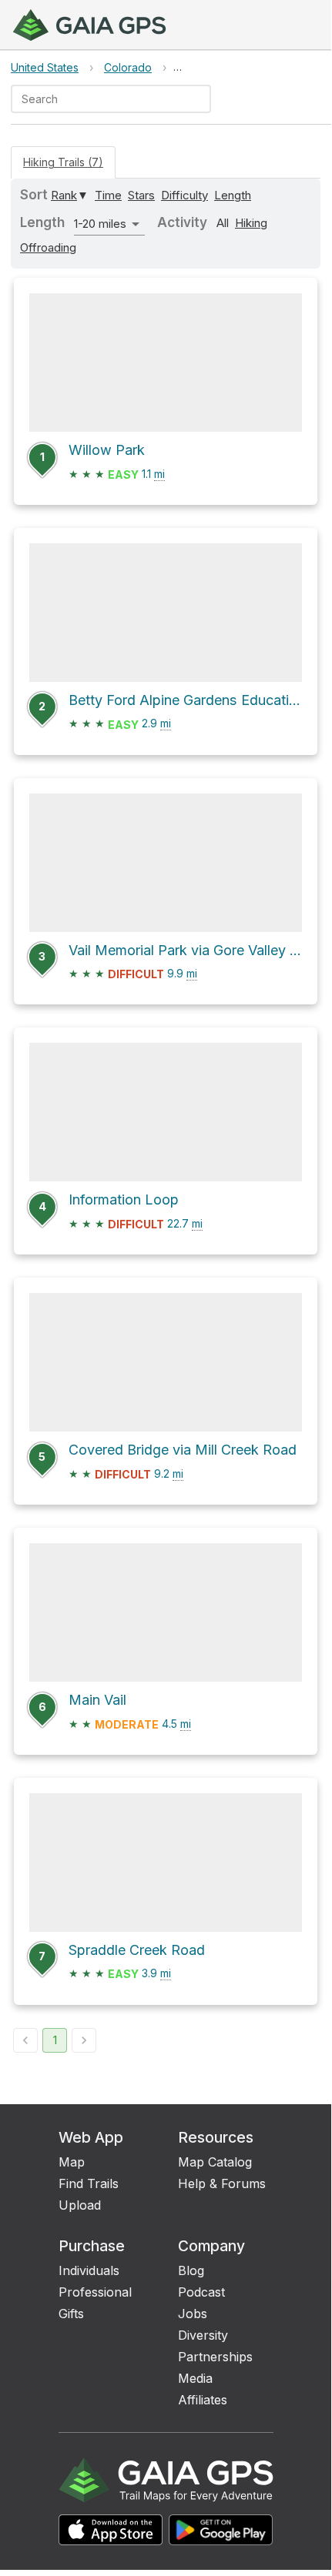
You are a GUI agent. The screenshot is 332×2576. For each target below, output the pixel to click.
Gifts (71, 2314)
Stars (141, 195)
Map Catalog (215, 2162)
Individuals (89, 2270)
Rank (64, 195)
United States (45, 67)
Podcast (201, 2292)
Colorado (128, 67)
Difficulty (184, 195)
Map (72, 2162)
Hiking (251, 223)
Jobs (193, 2314)
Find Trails (89, 2183)
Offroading (48, 247)
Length (233, 195)
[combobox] (98, 99)
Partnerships (215, 2357)
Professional (95, 2292)
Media (195, 2378)
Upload (80, 2205)
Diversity (203, 2335)
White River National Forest (246, 67)
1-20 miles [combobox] (100, 224)
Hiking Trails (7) (63, 162)
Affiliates (203, 2400)
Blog (191, 2270)
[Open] (204, 100)
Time (108, 195)
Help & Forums (222, 2183)
